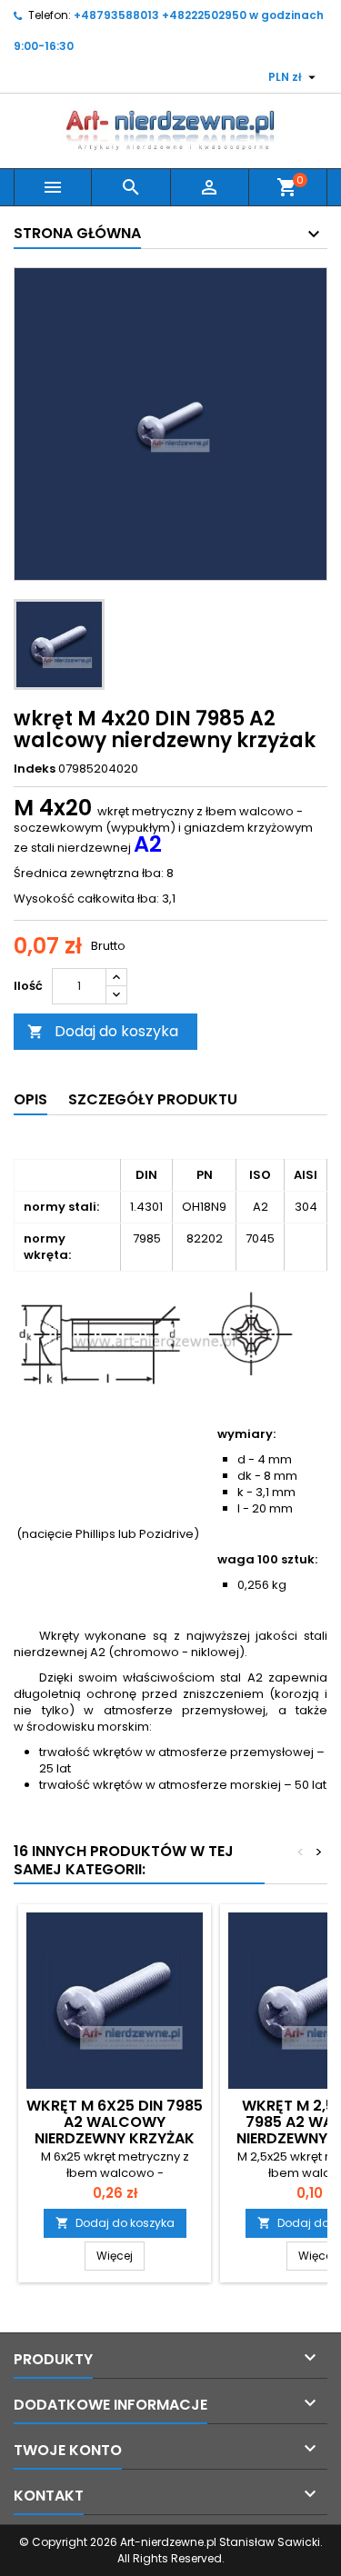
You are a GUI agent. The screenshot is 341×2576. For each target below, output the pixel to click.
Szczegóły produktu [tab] (153, 1099)
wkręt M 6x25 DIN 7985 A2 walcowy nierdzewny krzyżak (115, 2122)
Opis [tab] (30, 1099)
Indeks (35, 769)
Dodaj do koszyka (103, 1031)
